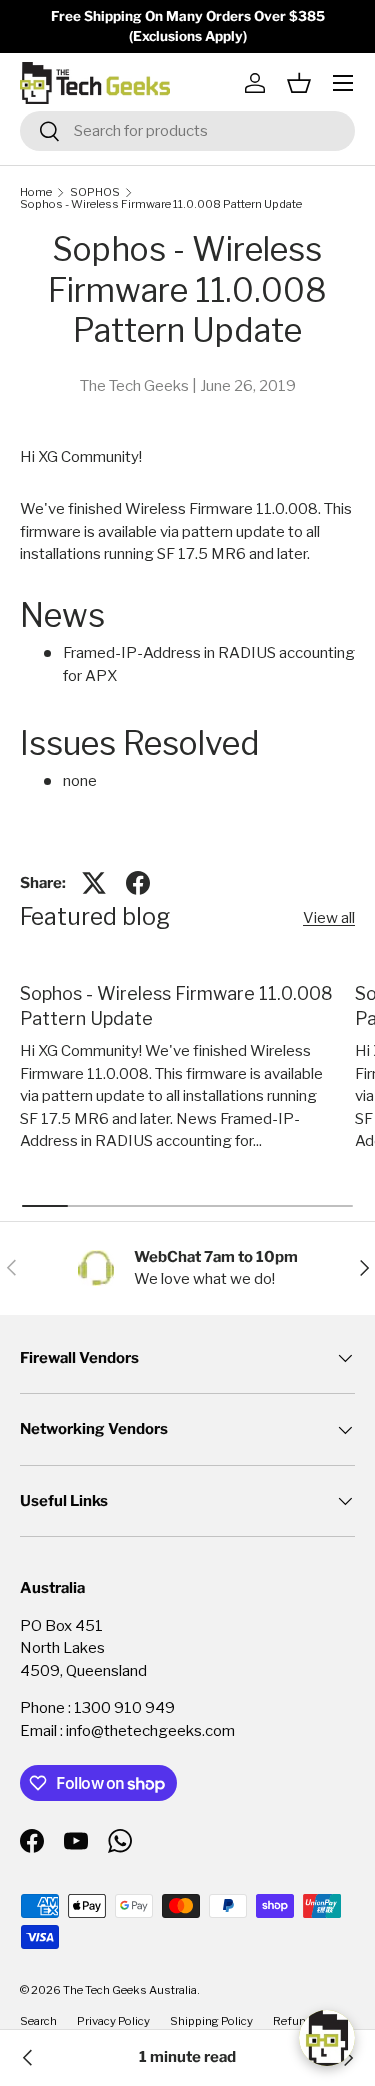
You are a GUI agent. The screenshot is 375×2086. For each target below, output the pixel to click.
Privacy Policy (113, 2021)
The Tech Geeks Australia (130, 1990)
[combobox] (187, 131)
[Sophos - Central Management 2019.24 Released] (347, 2058)
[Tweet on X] (94, 883)
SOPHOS (95, 192)
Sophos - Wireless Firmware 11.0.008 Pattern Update (161, 204)
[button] (299, 83)
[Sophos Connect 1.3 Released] (28, 2058)
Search (38, 2021)
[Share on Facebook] (138, 883)
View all (329, 918)
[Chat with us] (327, 2038)
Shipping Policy (211, 2021)
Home (36, 192)
